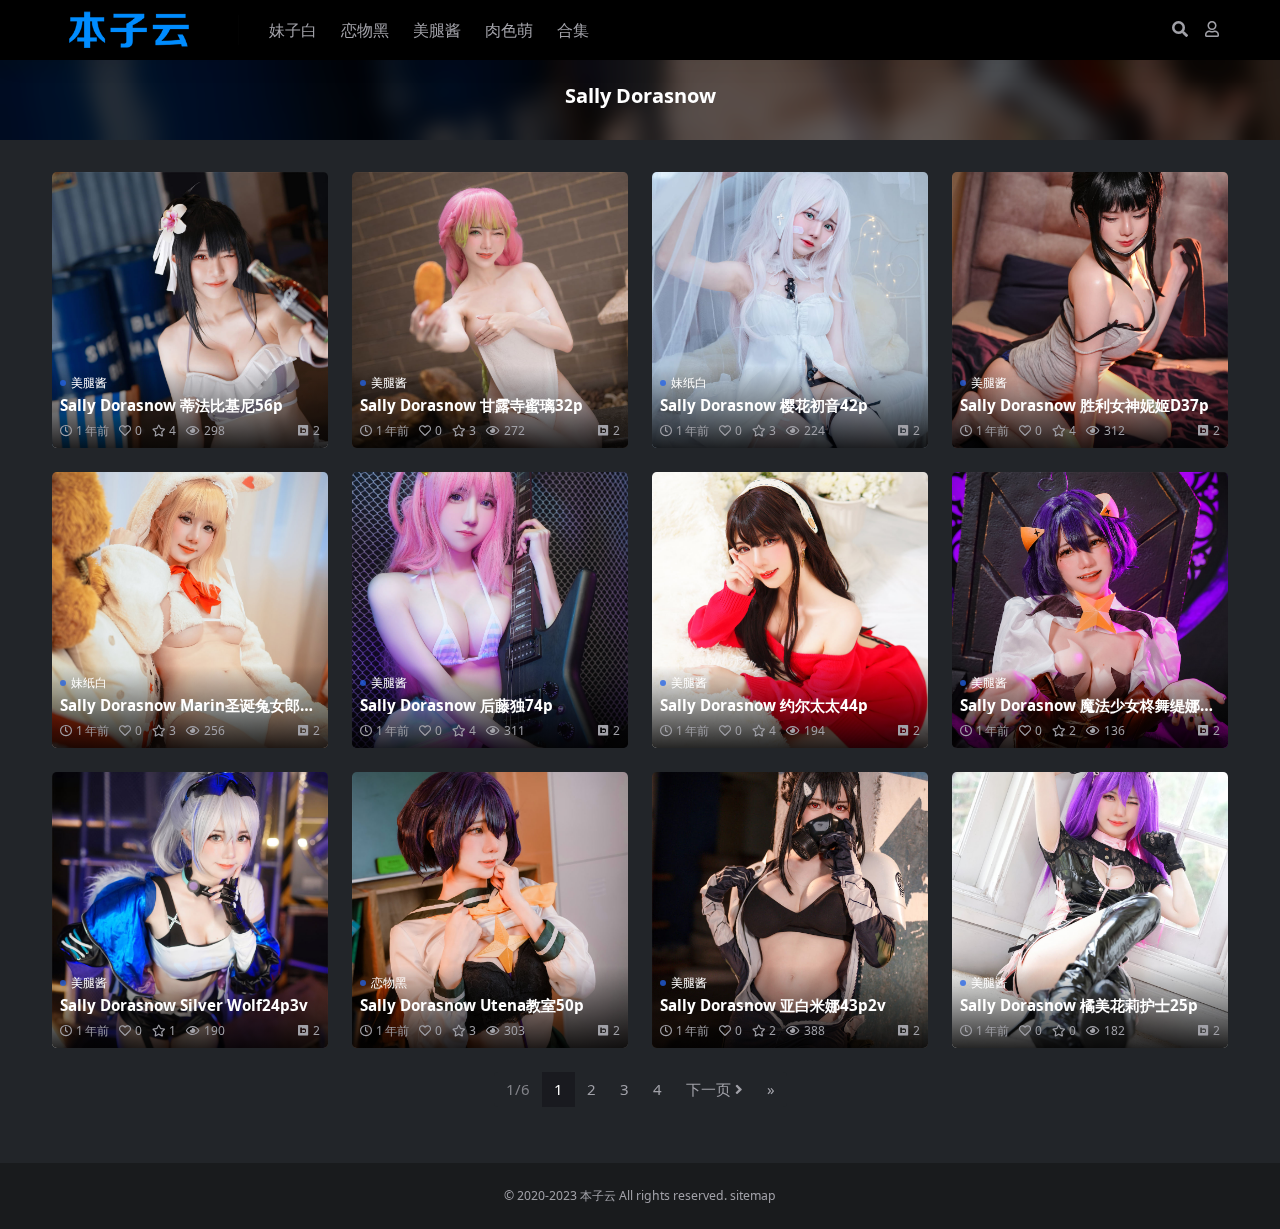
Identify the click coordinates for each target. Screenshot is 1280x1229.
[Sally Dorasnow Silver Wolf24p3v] (190, 910)
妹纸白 (689, 382)
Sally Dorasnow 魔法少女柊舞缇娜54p (1089, 714)
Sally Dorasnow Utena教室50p (472, 1005)
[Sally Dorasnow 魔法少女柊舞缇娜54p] (1090, 610)
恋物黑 (365, 30)
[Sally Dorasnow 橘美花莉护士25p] (1090, 910)
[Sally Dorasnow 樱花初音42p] (790, 310)
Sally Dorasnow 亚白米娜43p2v (773, 1005)
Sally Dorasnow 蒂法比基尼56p (171, 405)
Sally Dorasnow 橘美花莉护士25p (1079, 1005)
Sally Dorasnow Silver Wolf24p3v (184, 1005)
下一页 (708, 1089)
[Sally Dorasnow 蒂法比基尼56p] (190, 310)
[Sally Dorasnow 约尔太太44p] (790, 610)
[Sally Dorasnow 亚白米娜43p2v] (790, 910)
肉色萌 (509, 30)
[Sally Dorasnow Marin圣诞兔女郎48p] (190, 610)
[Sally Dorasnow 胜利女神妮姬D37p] (1090, 310)
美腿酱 (437, 30)
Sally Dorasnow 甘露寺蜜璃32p (471, 405)
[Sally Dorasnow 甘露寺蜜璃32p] (490, 310)
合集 (573, 30)
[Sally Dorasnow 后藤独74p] (490, 610)
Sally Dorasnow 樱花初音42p (764, 405)
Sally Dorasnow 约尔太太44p (764, 705)
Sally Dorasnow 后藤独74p (456, 705)
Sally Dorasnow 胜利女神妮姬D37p (1084, 405)
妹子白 (293, 30)
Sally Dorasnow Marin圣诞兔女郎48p (189, 714)
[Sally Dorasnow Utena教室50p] (490, 910)
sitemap (753, 1195)
